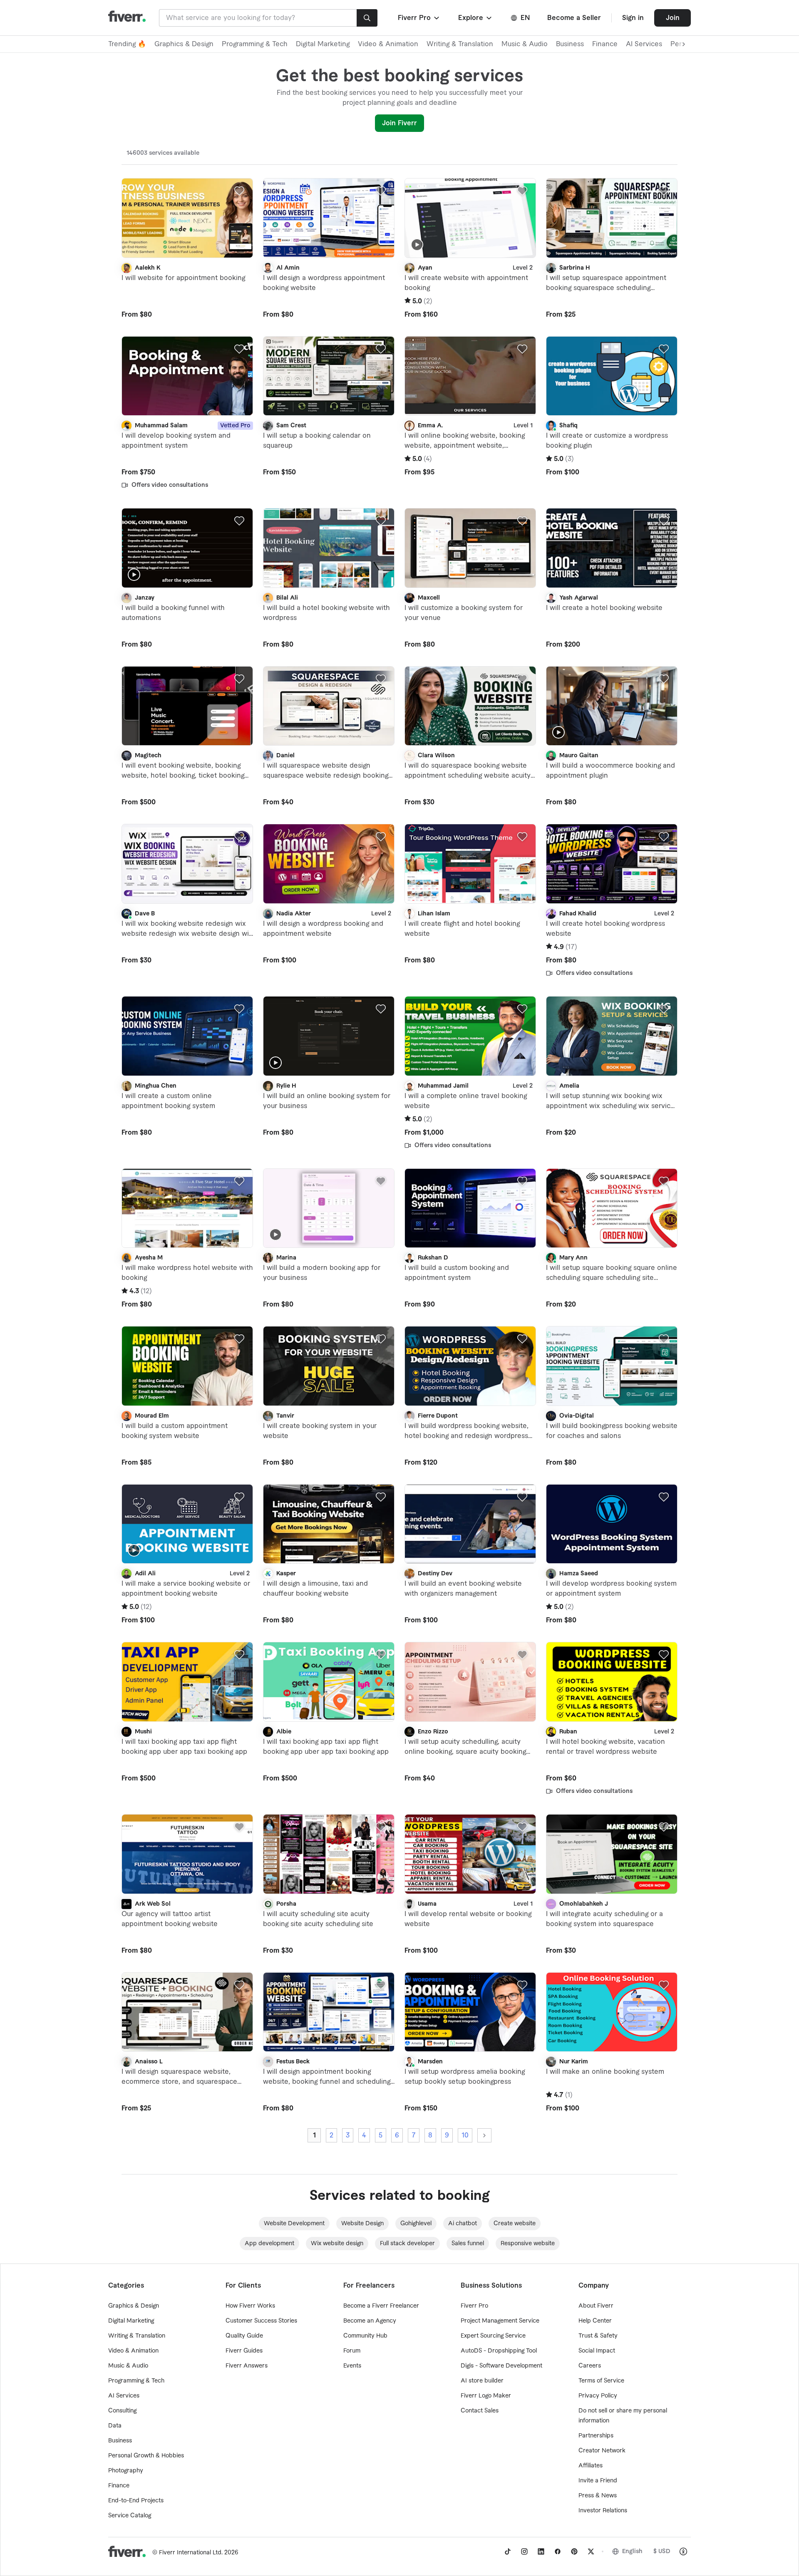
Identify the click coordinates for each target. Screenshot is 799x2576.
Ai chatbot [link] (463, 2224)
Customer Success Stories (261, 2321)
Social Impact (597, 2351)
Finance (605, 44)
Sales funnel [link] (468, 2244)
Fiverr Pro (474, 2306)
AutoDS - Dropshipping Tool (499, 2351)
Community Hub (365, 2336)
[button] (419, 18)
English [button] (632, 2551)
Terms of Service (601, 2381)
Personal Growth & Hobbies (146, 2456)
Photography (126, 2471)
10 (465, 2135)
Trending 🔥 (127, 44)
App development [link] (269, 2244)
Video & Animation (388, 44)
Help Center (595, 2321)
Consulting (122, 2411)
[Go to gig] (187, 218)
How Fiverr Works (250, 2306)
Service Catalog (130, 2516)
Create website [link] (515, 2224)
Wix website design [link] (337, 2244)
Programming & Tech (255, 44)
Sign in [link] (633, 18)
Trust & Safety (598, 2336)
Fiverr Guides (244, 2351)
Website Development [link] (294, 2224)
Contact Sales (480, 2411)
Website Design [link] (362, 2224)
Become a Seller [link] (574, 18)
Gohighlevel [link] (416, 2224)
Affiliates (591, 2466)
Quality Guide (244, 2336)
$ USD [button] (662, 2551)
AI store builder (482, 2381)
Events (352, 2366)
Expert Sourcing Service (493, 2336)
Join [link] (673, 18)
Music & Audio (525, 44)
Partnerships (596, 2436)
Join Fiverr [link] (399, 123)
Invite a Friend (598, 2481)
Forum (352, 2351)
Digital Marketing (323, 44)
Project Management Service (500, 2321)
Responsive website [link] (528, 2244)
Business (570, 44)
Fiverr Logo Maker (486, 2396)
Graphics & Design (184, 44)
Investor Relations (603, 2511)
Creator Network (602, 2451)
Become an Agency (370, 2321)
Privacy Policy (598, 2396)
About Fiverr (596, 2306)
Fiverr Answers (247, 2366)
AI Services (644, 44)
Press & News (598, 2496)
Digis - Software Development (501, 2366)
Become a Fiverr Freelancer (381, 2306)
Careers (590, 2366)
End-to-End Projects (136, 2501)
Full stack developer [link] (407, 2244)
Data (115, 2426)
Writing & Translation (460, 44)
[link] (508, 2551)
